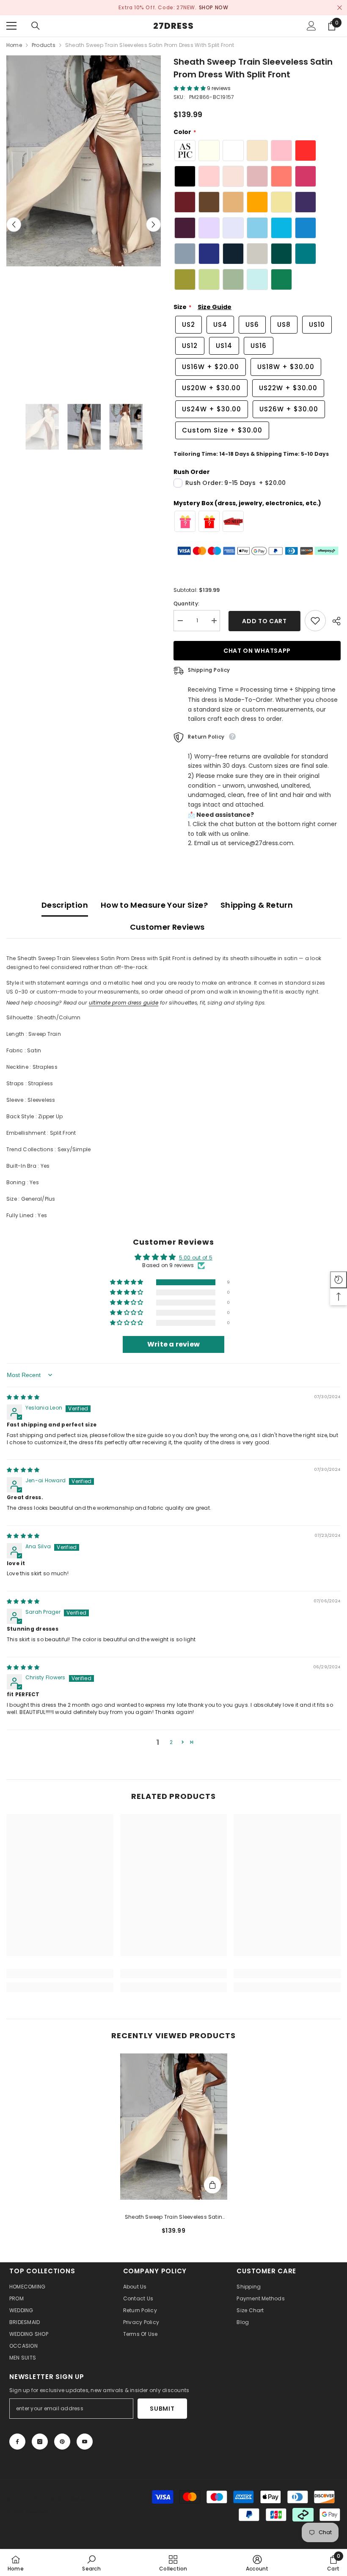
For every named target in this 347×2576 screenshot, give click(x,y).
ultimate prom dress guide (124, 1003)
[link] (60, 1974)
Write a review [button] (173, 1344)
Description (65, 905)
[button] (14, 225)
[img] (23, 1398)
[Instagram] (40, 2442)
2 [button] (171, 1742)
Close (340, 8)
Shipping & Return (257, 905)
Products (44, 45)
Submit (162, 2409)
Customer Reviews (167, 927)
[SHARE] (333, 621)
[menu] (11, 26)
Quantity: (186, 604)
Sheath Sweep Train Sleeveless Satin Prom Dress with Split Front (173, 2217)
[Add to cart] (212, 2185)
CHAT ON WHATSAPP (257, 651)
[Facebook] (17, 2442)
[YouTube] (85, 2442)
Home (14, 45)
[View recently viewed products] (339, 1280)
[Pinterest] (62, 2442)
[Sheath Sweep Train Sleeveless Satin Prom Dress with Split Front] (174, 2127)
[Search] (36, 26)
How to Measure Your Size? (154, 905)
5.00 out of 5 (196, 1258)
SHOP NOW (214, 7)
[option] (173, 8)
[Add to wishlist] (315, 621)
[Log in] (311, 26)
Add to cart (262, 621)
